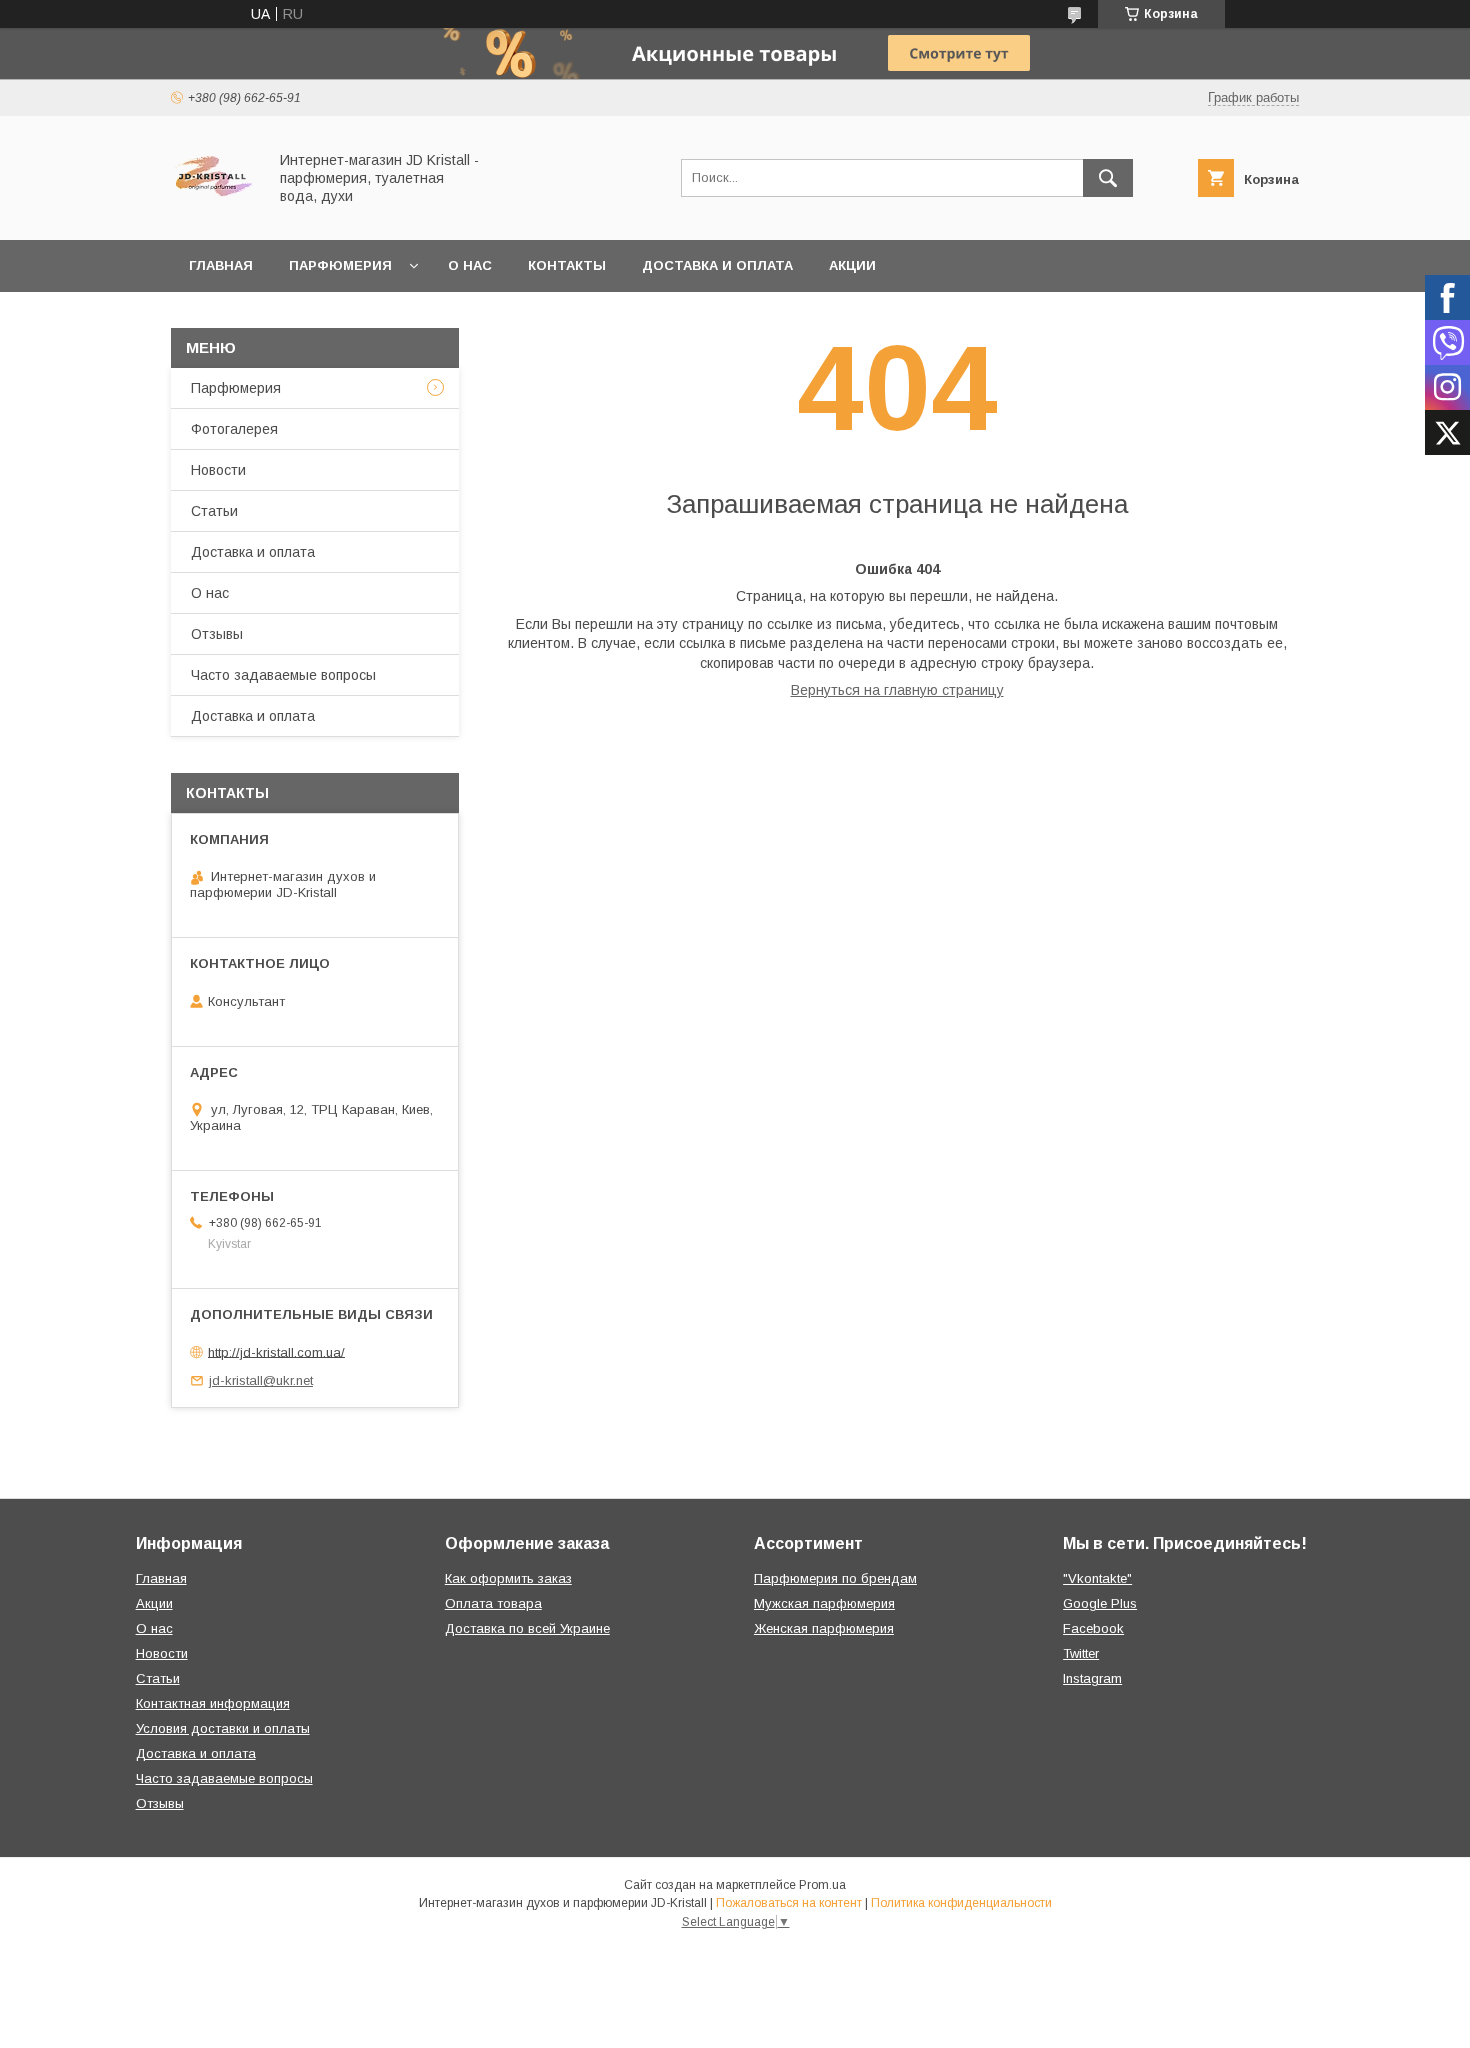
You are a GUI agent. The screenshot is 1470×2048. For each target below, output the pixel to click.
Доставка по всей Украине (527, 1628)
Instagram (1092, 1678)
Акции (852, 265)
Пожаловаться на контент (789, 1903)
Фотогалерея (234, 429)
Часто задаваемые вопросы (283, 675)
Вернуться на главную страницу (897, 690)
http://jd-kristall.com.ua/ (276, 1351)
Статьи (214, 511)
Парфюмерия (340, 265)
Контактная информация (213, 1703)
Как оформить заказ (508, 1578)
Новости (218, 470)
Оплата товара (493, 1603)
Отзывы (217, 634)
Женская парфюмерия (824, 1628)
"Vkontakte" (1097, 1578)
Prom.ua (822, 1885)
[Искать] (1108, 178)
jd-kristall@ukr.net (261, 1380)
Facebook (1093, 1628)
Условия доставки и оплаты (223, 1728)
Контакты (567, 265)
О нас (470, 265)
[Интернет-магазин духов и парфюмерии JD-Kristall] (213, 214)
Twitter (1081, 1653)
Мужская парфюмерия (824, 1603)
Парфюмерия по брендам (835, 1578)
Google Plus (1100, 1603)
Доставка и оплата (717, 265)
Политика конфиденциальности (961, 1903)
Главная (221, 265)
